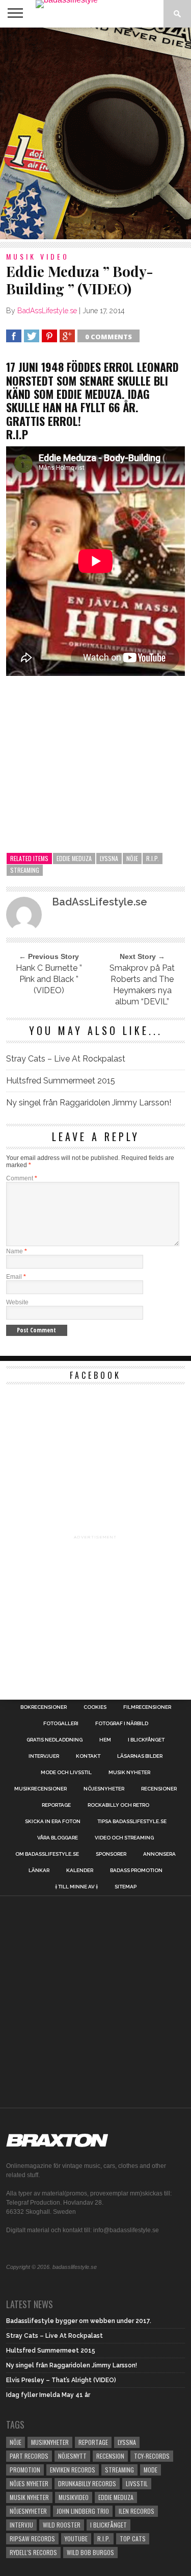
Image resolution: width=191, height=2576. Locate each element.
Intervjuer (44, 1756)
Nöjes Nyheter (29, 2483)
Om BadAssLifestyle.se (47, 1854)
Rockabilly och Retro (118, 1805)
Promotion (25, 2470)
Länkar (39, 1871)
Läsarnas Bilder (140, 1756)
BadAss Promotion (136, 1871)
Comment (22, 1178)
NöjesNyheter (28, 2511)
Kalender (80, 1871)
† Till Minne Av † (76, 1887)
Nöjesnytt (72, 2456)
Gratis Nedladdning (54, 1740)
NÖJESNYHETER (104, 1789)
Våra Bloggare (58, 1838)
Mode (151, 2470)
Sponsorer (111, 1854)
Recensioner (159, 1789)
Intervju (21, 2525)
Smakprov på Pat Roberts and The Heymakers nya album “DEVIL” (142, 985)
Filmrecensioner (147, 1707)
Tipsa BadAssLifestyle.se (132, 1822)
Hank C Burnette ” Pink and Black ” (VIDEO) (49, 979)
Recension (110, 2456)
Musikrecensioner (40, 1789)
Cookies (95, 1707)
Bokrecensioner (44, 1707)
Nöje (132, 858)
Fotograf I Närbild (122, 1724)
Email (16, 1277)
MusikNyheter (50, 2442)
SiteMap (126, 1887)
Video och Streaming (124, 1838)
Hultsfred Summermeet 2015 (61, 1081)
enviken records (73, 2470)
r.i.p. (153, 858)
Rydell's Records (33, 2552)
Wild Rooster (62, 2525)
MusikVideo (74, 2497)
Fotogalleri (61, 1724)
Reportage (56, 1805)
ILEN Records (137, 2511)
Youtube (76, 2539)
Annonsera (159, 1854)
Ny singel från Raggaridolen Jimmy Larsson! (89, 1103)
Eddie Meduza (74, 858)
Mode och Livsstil (66, 1773)
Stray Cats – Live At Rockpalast (66, 1059)
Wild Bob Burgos (90, 2552)
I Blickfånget (108, 2525)
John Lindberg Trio (83, 2511)
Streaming (25, 870)
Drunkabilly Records (87, 2483)
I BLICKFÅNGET (146, 1740)
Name (17, 1251)
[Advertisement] (95, 133)
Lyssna (109, 858)
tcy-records (152, 2456)
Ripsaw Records (32, 2539)
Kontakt (88, 1756)
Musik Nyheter (129, 1773)
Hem (105, 1740)
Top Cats (133, 2539)
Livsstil (137, 2483)
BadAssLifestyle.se (47, 311)
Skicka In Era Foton (53, 1822)
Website (17, 1302)
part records (29, 2456)
